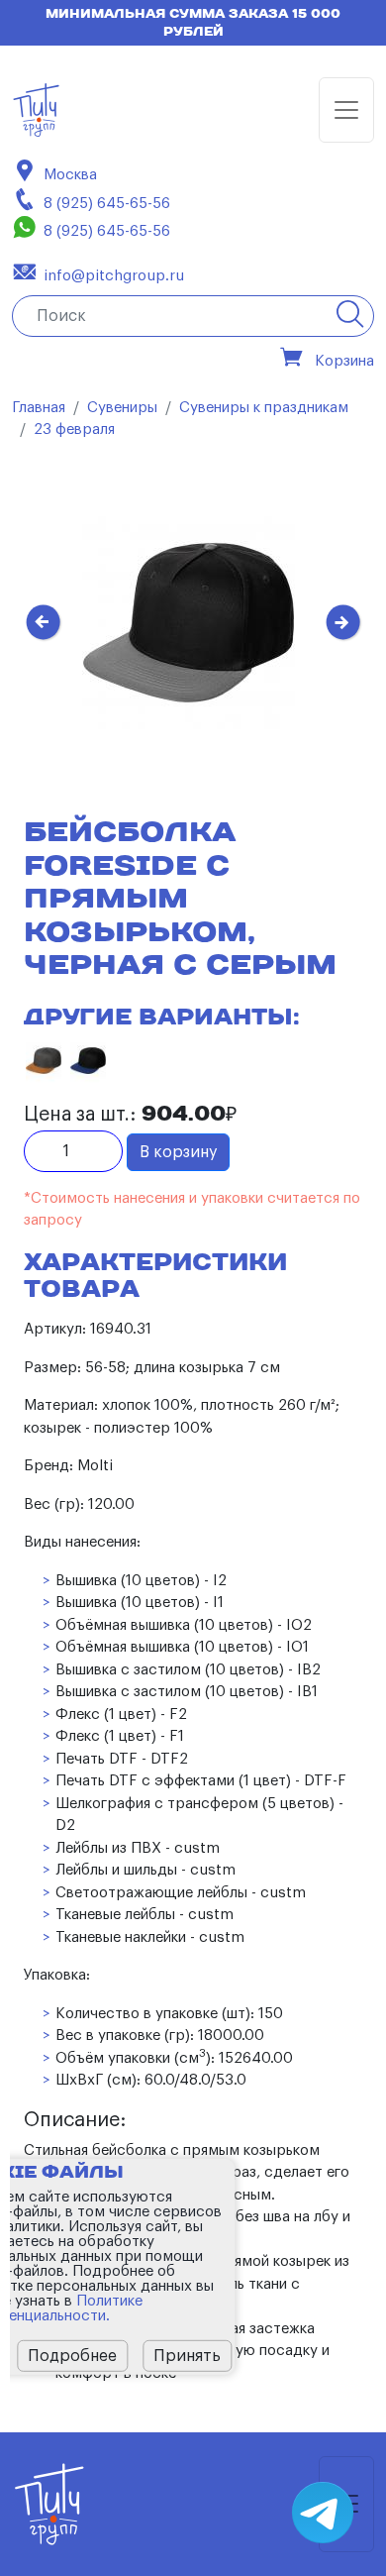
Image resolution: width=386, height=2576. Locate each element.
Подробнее (72, 2356)
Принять (187, 2356)
